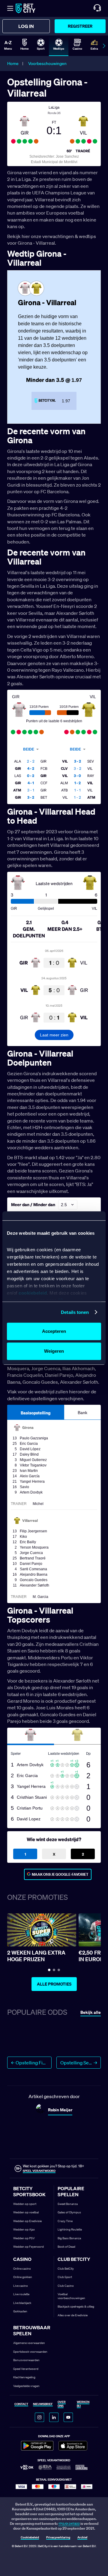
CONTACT (21, 2404)
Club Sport (65, 2277)
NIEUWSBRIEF (43, 2404)
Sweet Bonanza (68, 2204)
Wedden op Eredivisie (27, 2221)
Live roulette (21, 2294)
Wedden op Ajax (24, 2229)
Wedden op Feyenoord (28, 2247)
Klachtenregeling (24, 2377)
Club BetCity (66, 2269)
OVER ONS (62, 2404)
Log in (26, 26)
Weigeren (54, 1351)
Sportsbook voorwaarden (30, 2352)
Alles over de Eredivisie (73, 2315)
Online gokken (23, 2277)
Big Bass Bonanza (69, 2238)
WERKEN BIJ (83, 2404)
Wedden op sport (25, 2204)
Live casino (21, 2286)
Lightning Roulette (70, 2229)
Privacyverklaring (58, 2538)
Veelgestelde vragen (26, 2386)
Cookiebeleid (30, 2538)
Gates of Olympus (69, 2212)
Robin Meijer (60, 2110)
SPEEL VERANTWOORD (39, 2171)
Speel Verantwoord (26, 2369)
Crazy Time (65, 2221)
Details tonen (75, 1312)
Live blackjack (22, 2303)
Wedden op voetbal (26, 2212)
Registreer (80, 26)
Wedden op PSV (24, 2238)
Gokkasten (20, 2311)
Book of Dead (66, 2247)
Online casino (22, 2269)
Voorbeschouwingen (47, 63)
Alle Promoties (54, 1984)
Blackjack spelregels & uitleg (76, 2307)
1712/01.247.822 (69, 2524)
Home (13, 63)
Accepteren (54, 1331)
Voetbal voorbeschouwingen (71, 2296)
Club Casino (66, 2286)
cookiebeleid (33, 1293)
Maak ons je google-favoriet (60, 1874)
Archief (82, 2538)
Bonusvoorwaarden (26, 2360)
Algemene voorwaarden (29, 2343)
